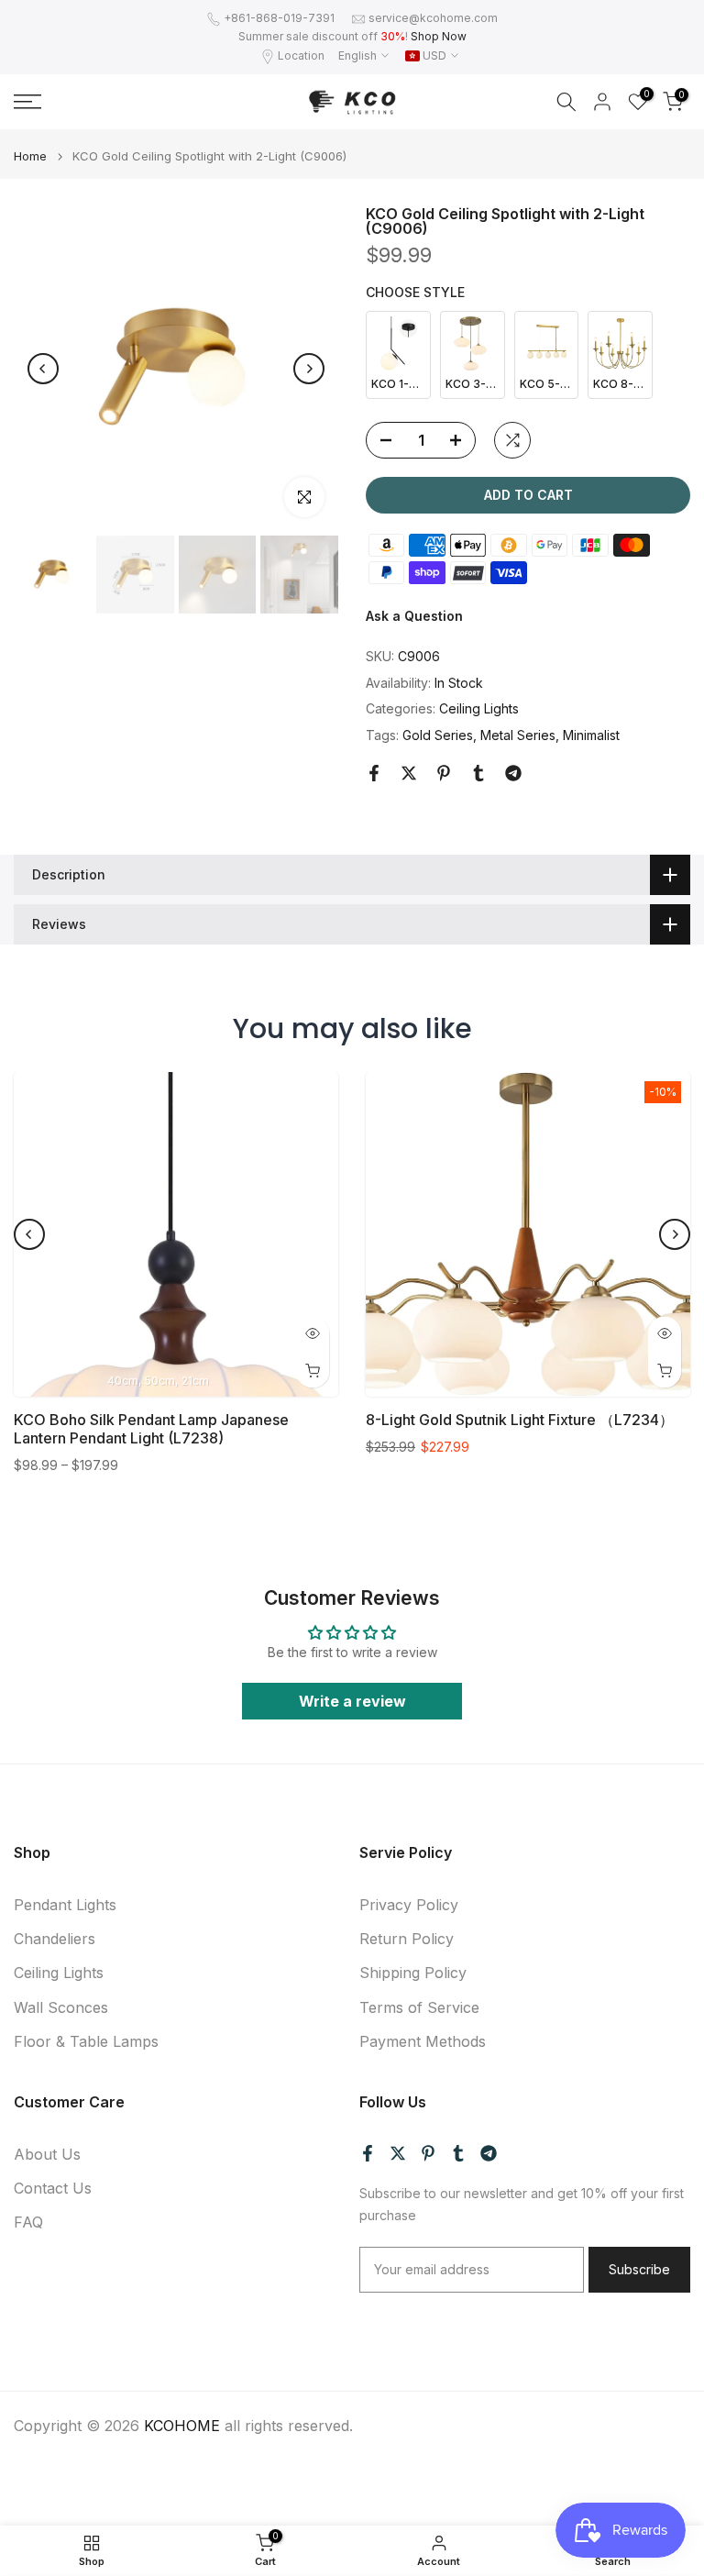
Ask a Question (414, 616)
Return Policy (407, 1939)
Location (301, 55)
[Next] (309, 369)
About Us (47, 2154)
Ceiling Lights (479, 708)
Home (30, 156)
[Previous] (43, 369)
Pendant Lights (65, 1905)
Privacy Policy (409, 1905)
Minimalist (591, 735)
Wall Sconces (61, 2007)
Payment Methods (423, 2041)
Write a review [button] (352, 1701)
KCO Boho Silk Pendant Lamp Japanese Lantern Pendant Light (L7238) (151, 1429)
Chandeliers (55, 1939)
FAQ (28, 2222)
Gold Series (438, 735)
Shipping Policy (413, 1973)
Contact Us (53, 2188)
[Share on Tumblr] (478, 773)
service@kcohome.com (433, 18)
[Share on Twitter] (409, 773)
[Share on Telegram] (513, 773)
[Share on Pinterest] (444, 773)
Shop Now (439, 36)
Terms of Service (419, 2007)
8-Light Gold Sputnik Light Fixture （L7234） (520, 1420)
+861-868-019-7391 (279, 18)
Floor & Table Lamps (86, 2041)
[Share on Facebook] (374, 773)
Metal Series (518, 735)
